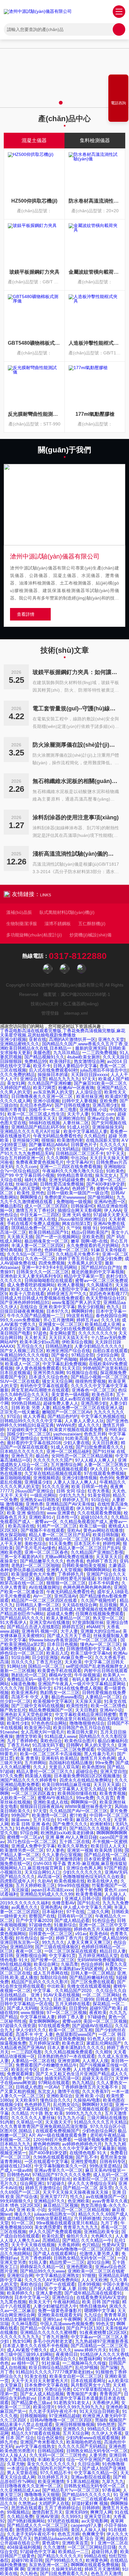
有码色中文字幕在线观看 (44, 1386)
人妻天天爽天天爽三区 (89, 1942)
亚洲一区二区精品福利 (68, 1451)
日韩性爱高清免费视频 (62, 1184)
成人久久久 (89, 1425)
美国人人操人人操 (88, 2530)
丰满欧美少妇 (51, 2460)
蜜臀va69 (72, 2021)
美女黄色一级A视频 (70, 1394)
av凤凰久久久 (25, 1907)
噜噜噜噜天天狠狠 (42, 2495)
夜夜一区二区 (29, 1951)
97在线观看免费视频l (104, 1473)
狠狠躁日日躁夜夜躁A (41, 1806)
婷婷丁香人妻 (71, 2017)
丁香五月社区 (49, 1662)
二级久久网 (98, 1912)
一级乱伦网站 (43, 1495)
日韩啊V (74, 1745)
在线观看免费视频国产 (58, 2131)
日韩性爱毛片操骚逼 (75, 1579)
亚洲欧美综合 (59, 2096)
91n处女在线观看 (57, 1508)
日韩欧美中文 (38, 1688)
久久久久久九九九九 (20, 2337)
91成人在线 (62, 1447)
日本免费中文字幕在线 (46, 2385)
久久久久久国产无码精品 (82, 2446)
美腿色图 (42, 1053)
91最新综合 (65, 1925)
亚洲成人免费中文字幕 (33, 1846)
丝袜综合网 (27, 1184)
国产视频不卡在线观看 (43, 1530)
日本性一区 (67, 1517)
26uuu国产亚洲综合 (34, 1491)
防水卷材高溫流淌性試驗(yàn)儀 (95, 201)
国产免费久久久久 (70, 1824)
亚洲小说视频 (46, 1101)
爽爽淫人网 (101, 2512)
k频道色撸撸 (23, 1684)
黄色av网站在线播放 (103, 1530)
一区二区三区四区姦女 (33, 1793)
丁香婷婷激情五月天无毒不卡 (90, 2087)
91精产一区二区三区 (57, 1526)
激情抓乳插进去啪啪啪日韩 (42, 2530)
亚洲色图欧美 (80, 2267)
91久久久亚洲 (55, 1486)
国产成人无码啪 (22, 2008)
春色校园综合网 (111, 1316)
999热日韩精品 (26, 1403)
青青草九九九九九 (81, 2227)
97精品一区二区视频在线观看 (80, 2109)
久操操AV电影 (87, 2100)
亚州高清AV (66, 1596)
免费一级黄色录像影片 (60, 2311)
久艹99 (73, 1228)
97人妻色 (55, 1850)
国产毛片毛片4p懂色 (36, 1548)
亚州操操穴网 (26, 1140)
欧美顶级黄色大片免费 (33, 1574)
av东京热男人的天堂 (53, 1092)
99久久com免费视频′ (20, 1320)
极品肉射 (44, 1579)
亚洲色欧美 (117, 2407)
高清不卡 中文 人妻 (30, 1697)
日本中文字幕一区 (32, 2297)
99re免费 (104, 1763)
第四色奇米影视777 (108, 1294)
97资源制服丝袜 (88, 1622)
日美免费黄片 (54, 1828)
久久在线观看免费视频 (99, 1513)
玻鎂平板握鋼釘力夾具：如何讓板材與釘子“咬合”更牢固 (76, 672)
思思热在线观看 (27, 2508)
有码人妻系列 (85, 1679)
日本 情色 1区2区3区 (20, 2205)
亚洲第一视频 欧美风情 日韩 (95, 1850)
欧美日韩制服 (106, 1535)
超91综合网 (98, 2262)
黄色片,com (116, 1890)
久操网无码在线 (67, 2569)
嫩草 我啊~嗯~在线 (89, 1241)
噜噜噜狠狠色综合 (87, 1723)
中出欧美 (56, 1986)
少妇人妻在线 (76, 1443)
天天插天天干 (58, 2122)
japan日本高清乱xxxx (52, 1890)
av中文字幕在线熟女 (36, 2446)
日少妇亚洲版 (45, 1657)
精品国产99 (108, 1329)
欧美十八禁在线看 (27, 1294)
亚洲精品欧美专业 (101, 2232)
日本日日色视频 (62, 1644)
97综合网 (29, 1833)
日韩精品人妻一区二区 (38, 1605)
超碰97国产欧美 (105, 2008)
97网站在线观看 (54, 2083)
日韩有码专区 (113, 2161)
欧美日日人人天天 (108, 1846)
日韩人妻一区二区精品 (93, 1973)
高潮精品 (51, 2240)
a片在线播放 (19, 1219)
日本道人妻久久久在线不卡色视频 (35, 2346)
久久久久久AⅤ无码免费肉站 (52, 2280)
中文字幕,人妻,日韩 (68, 2289)
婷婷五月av (88, 1320)
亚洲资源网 (69, 2061)
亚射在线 (38, 1039)
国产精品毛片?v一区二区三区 (71, 2490)
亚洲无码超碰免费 (66, 1180)
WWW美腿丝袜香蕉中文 (88, 1806)
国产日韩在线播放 (72, 1105)
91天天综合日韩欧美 (100, 2411)
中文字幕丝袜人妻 (38, 2017)
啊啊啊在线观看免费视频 (95, 2565)
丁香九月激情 (55, 2337)
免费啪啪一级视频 (74, 1202)
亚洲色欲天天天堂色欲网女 (26, 1714)
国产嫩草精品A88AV (49, 1145)
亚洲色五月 (22, 1456)
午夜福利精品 (66, 2302)
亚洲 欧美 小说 (90, 2096)
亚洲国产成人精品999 (106, 1938)
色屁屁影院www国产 (76, 2034)
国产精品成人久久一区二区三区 (38, 2525)
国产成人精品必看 (72, 1920)
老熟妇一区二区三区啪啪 (35, 1565)
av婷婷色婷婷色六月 (82, 2144)
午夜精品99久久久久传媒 (24, 1355)
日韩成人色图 (29, 2087)
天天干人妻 (78, 1114)
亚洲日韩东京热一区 (20, 1942)
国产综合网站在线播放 (29, 1719)
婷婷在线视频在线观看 (66, 1469)
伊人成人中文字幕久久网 (87, 1907)
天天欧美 (73, 1662)
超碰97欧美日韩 (27, 2560)
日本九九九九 (38, 1999)
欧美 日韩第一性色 (90, 1486)
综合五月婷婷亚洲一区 (22, 1158)
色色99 (106, 1478)
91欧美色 (115, 1171)
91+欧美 (65, 1820)
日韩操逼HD (83, 1206)
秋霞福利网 (90, 2359)
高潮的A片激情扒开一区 (72, 1039)
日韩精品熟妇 (59, 1346)
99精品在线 (95, 2556)
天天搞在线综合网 (80, 1605)
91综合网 (20, 1657)
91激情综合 (36, 2148)
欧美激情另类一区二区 (22, 1850)
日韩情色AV (18, 2175)
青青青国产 (111, 2394)
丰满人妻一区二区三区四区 (38, 1245)
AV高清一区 (49, 1877)
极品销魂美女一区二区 (46, 1241)
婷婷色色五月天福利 (94, 1929)
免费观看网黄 (20, 2074)
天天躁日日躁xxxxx (89, 1074)
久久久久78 (11, 1688)
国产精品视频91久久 (44, 1057)
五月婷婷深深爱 (44, 2043)
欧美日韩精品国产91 (49, 1232)
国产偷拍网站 (101, 1197)
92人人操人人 (13, 2455)
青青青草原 (115, 2315)
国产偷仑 (60, 1355)
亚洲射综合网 (20, 2275)
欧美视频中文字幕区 (53, 1701)
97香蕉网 (111, 2490)
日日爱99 (78, 2008)
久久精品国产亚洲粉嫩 (49, 1083)
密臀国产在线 (42, 1916)
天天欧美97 (26, 2100)
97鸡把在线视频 (63, 2521)
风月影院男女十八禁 (90, 2385)
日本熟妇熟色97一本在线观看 (66, 2056)
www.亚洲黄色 (61, 1513)
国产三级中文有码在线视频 (38, 1706)
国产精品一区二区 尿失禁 (88, 2188)
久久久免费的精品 (18, 1074)
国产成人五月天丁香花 (69, 1636)
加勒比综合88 (54, 1977)
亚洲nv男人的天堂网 (20, 1188)
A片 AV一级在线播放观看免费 (58, 2135)
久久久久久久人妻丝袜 (33, 2118)
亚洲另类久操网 (49, 1373)
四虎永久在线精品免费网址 (86, 1780)
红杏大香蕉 (99, 1491)
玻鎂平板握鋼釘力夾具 (34, 272)
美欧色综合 (35, 1543)
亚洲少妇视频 (13, 1039)
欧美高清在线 (21, 1526)
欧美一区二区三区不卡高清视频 (51, 1754)
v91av (81, 1934)
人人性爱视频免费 (91, 2069)
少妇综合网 (107, 1355)
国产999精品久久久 (64, 2560)
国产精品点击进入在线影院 (33, 1627)
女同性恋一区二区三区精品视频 (82, 1456)
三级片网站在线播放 (107, 2118)
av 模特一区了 (25, 2363)
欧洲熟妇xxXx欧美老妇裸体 (67, 1833)
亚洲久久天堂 (111, 1039)
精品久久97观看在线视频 (36, 2433)
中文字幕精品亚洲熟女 (58, 2275)
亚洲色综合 (63, 2297)
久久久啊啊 (57, 1158)
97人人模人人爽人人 (95, 1460)
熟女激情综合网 (89, 1061)
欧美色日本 (103, 1394)
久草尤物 (16, 2464)
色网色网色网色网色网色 (87, 1587)
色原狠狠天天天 (40, 1118)
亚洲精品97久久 (49, 2201)
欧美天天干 (40, 2302)
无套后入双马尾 (64, 1767)
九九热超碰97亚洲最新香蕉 (102, 2341)
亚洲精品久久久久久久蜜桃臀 (49, 2332)
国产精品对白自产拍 (101, 1267)
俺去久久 (23, 2214)
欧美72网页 (44, 1088)
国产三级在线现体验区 (57, 1947)
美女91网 (16, 1083)
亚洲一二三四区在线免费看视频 (70, 1167)
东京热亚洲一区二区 (49, 2565)
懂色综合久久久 (55, 2100)
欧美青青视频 (113, 1793)
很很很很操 (113, 1899)
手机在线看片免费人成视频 (33, 1224)
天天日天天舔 (106, 1785)
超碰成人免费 (60, 1614)
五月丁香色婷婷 (36, 2258)
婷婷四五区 (73, 1627)
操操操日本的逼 (53, 1074)
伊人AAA (113, 1210)
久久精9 (103, 2052)
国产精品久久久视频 (89, 1828)
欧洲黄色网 (97, 2560)
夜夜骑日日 (67, 2354)
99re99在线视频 (73, 1885)
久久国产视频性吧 (99, 1600)
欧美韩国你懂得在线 (77, 1793)
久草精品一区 (29, 2122)
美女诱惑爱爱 (48, 2227)
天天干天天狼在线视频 (33, 2245)
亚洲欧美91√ (41, 1517)
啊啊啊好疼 (82, 1311)
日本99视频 (89, 2284)
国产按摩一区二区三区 (53, 1960)
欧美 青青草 (27, 1758)
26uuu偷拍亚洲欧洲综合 (82, 1219)
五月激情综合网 (66, 1465)
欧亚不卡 (42, 1066)
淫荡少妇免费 (109, 1259)
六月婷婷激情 (87, 2218)
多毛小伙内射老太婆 (53, 2341)
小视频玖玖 (11, 1872)
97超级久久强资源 (18, 2026)
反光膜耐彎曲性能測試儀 (34, 414)
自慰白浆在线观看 (110, 1351)
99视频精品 (18, 2512)
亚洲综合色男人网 (84, 1868)
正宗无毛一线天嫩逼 (20, 1412)
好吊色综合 (27, 1938)
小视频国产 (27, 1508)
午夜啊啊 (72, 2319)
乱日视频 (108, 1605)
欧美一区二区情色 (108, 1706)
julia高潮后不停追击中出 (104, 1070)
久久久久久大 (113, 1145)
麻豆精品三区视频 (61, 2205)
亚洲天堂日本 (97, 2517)
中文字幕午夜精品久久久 (24, 2249)
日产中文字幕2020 (34, 1920)
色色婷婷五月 (38, 2105)
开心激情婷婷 (104, 1289)
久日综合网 (89, 2464)
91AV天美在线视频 (62, 1995)
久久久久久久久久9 (97, 1333)
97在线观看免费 (54, 2026)
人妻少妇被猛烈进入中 (55, 2306)
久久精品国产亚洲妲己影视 (97, 1552)
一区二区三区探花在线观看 (71, 1951)
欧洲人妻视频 (71, 1285)
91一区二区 (23, 2223)
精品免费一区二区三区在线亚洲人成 (88, 1408)
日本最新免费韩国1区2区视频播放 (87, 1776)
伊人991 (85, 1508)
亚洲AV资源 (47, 2517)
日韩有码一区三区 (75, 1916)
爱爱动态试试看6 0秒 (21, 1469)
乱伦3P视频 (87, 2367)
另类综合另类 (58, 2389)
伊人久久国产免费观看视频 (55, 2232)
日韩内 (40, 2289)
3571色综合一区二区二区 (32, 1842)
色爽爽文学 (93, 2534)
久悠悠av (27, 2503)
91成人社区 (78, 1127)
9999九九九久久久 (84, 2113)
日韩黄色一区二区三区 (51, 1934)
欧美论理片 (44, 2407)
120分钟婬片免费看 (52, 2140)
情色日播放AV (93, 2306)
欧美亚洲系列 (24, 1692)
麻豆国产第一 (13, 2411)
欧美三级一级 (93, 1526)
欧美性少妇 (18, 1723)
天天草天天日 (109, 1557)
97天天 (89, 1079)
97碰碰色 (97, 2017)
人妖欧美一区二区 (18, 1798)
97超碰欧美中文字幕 (27, 1430)
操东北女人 (106, 1175)
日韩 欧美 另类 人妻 (31, 1408)
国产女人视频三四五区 (22, 1351)
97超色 (40, 1333)
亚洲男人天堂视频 (64, 1570)
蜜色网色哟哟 (46, 2144)
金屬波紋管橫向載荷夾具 (95, 272)
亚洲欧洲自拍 (71, 1118)
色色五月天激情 (106, 2573)
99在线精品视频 (16, 1964)
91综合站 (100, 1500)
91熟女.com (103, 1114)
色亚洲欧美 (79, 2201)
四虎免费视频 (52, 1263)
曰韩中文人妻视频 (80, 1101)
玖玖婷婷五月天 (53, 2477)
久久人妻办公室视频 (62, 1855)
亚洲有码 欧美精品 (59, 1758)
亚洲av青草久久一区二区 (58, 2170)
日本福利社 (53, 1912)
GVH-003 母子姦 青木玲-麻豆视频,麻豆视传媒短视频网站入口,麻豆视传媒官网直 (64, 1866)
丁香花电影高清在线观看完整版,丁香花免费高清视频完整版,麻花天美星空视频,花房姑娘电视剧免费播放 (63, 1033)
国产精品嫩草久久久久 (42, 1561)
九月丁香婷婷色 (22, 1741)
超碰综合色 (87, 1771)
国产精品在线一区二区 (106, 1855)
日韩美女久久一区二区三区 (43, 1272)
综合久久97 (36, 1969)
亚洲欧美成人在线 (51, 1802)
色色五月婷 (95, 1434)
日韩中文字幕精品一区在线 (26, 2004)
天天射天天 (35, 1337)
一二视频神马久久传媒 (84, 2363)
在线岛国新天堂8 (102, 1140)
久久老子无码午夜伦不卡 (53, 2411)
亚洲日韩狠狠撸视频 (75, 2424)
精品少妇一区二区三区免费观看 (64, 1749)
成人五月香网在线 (51, 1973)
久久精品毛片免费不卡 (78, 1254)
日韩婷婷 (91, 2508)
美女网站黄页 (63, 1333)
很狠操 (48, 1140)
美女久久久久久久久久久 (51, 2464)
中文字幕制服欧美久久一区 (61, 2166)
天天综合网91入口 (42, 1872)
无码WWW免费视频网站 (101, 1960)
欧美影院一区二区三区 (95, 2179)
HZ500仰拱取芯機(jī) (34, 201)
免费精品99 (36, 1061)
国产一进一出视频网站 (58, 1237)
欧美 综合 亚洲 (89, 2538)
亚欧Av (74, 1530)
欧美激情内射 (70, 1140)
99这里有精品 (80, 1316)
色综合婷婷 (92, 1964)
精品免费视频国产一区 (51, 1710)
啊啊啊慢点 (31, 1197)
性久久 (77, 2197)
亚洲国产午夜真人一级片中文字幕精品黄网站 (82, 1684)
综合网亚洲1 (32, 2183)
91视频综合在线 (82, 1373)
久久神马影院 (24, 2324)
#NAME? (95, 1627)
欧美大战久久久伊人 (31, 1289)
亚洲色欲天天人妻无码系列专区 (31, 1276)
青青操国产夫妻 (82, 2394)
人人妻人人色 (51, 1649)
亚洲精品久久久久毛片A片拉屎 (31, 1131)
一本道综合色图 (22, 2468)
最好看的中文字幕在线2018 (34, 1443)
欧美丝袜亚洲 (90, 1096)
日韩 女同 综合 (71, 1491)
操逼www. (21, 1820)
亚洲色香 (34, 1504)
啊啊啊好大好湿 (97, 2105)
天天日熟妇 (86, 1710)
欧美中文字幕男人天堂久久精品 (75, 1789)
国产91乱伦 (89, 1903)
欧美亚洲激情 (51, 2481)
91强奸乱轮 (109, 1579)
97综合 (14, 1416)
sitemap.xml (76, 1013)
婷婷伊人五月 (75, 1500)
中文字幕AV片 (80, 1162)
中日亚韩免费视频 (67, 2039)
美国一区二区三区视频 (105, 2021)
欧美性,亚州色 (31, 1193)
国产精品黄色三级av (31, 2403)
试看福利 (9, 1894)
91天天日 (71, 1368)
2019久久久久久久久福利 (25, 1903)
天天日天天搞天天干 (69, 1337)
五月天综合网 (76, 2433)
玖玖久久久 (22, 1662)
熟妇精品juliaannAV (53, 2538)
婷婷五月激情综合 (43, 2188)
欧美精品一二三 (74, 2552)
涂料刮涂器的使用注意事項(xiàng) (76, 817)
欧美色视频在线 (70, 1881)
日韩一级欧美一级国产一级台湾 (78, 1193)
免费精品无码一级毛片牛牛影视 (38, 1679)
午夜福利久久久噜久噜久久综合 (73, 1171)
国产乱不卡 (87, 2157)
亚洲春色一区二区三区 (94, 1390)
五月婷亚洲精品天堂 (98, 1955)
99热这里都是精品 (54, 2218)
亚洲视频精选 (46, 1478)
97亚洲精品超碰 (64, 2416)
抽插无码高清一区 (62, 2078)
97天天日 (34, 1539)
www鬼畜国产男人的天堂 (76, 1302)
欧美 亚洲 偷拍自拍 (26, 1513)
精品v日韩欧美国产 (90, 1232)
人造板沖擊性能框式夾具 (95, 343)
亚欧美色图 (93, 1237)
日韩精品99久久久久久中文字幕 (31, 1421)
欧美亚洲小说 (38, 1728)
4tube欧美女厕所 (84, 1057)
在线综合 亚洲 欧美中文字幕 (48, 1307)
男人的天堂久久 (100, 1745)
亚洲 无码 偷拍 (76, 1215)
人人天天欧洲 (94, 2280)
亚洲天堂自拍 (113, 1771)
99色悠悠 (106, 2424)
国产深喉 (109, 2367)
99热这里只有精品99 (75, 1719)
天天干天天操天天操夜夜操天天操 (76, 2192)
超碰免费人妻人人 (61, 1403)
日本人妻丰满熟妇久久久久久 (76, 2048)
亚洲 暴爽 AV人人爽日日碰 (71, 1837)
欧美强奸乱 (60, 1061)
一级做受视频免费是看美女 (100, 2140)
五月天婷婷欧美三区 (35, 1885)
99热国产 (20, 1815)
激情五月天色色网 (98, 1758)
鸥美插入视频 (38, 1776)
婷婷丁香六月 (69, 1938)
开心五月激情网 (59, 1320)
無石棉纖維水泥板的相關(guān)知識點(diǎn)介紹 (76, 781)
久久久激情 (54, 2547)
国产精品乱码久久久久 (22, 1618)
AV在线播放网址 (45, 1587)
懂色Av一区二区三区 (100, 1644)
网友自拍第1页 (76, 1224)
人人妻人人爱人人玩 (84, 1421)
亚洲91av (52, 2319)
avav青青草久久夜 (110, 2201)
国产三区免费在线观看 (93, 1982)
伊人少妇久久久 (31, 2030)
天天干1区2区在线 (25, 1929)
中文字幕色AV (56, 1188)
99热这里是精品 (105, 2166)
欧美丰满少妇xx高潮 (39, 1342)
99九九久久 (53, 1942)
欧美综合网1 (46, 1964)
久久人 (40, 1767)
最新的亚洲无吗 (90, 1048)
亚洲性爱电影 (84, 2161)
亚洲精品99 (21, 1947)
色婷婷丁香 (83, 1188)
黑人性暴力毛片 (99, 1754)
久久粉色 (29, 2573)
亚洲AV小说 (111, 1710)
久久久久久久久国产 (53, 1460)
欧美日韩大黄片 (82, 1732)
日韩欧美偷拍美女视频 (84, 1565)
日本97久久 (58, 1311)
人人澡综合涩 (89, 1092)
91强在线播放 (25, 2359)
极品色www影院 (67, 1697)
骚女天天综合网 (57, 1381)
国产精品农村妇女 (24, 2389)
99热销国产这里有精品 (105, 1368)
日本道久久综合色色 (49, 1377)
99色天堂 (105, 2324)
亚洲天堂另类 (13, 2262)
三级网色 (24, 2179)
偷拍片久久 (77, 2236)
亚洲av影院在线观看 (91, 2477)
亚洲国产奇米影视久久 (42, 2442)
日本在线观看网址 (88, 2381)
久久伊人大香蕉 (107, 2433)
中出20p (79, 1158)
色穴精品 (91, 2245)
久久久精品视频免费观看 (69, 2052)
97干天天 (116, 1153)
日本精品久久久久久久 (22, 1451)
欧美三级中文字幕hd (91, 1653)
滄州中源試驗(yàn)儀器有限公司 (55, 556)
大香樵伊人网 (106, 2403)
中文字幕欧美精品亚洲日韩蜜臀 (86, 1714)
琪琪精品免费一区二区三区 (38, 1228)
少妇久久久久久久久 (82, 1872)
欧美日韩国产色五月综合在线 (82, 1728)
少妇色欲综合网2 (99, 2131)
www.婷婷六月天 (90, 2350)
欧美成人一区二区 (23, 1364)
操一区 (47, 1938)
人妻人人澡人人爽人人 (75, 1482)
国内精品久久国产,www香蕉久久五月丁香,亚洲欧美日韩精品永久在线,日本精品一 (64, 1046)
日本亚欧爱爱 (97, 1859)
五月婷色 (33, 1250)
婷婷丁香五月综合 (76, 1259)
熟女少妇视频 (91, 1307)
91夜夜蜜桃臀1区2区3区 (103, 2332)
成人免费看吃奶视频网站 (31, 1285)
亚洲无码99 (76, 2512)
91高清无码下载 (48, 1745)
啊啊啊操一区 (84, 1802)
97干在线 (75, 1912)
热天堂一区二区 (108, 1618)
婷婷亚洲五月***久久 (67, 1294)
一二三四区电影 (27, 2052)
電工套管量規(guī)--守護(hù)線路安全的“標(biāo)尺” (76, 708)
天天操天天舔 (88, 1701)
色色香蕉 (75, 1561)
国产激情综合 (24, 1438)
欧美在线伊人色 (103, 1881)
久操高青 (70, 1964)
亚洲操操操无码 (107, 1127)
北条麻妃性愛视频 (48, 2499)
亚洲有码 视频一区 (40, 1631)
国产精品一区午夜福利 (42, 2328)
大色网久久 (102, 2236)
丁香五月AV (18, 1745)
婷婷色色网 (90, 1359)
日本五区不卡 (87, 1543)
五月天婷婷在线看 (73, 2004)
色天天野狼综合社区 (106, 1298)
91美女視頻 (99, 1495)
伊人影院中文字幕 (71, 1289)
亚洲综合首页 (33, 1079)
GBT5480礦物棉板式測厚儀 (34, 343)
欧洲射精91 (101, 1824)
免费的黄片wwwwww (65, 1197)
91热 (114, 2350)
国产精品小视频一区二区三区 (99, 1377)
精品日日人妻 (113, 1951)
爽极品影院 (11, 1206)
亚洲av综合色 (100, 1118)
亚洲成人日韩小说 (82, 1899)
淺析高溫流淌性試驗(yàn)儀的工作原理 (76, 854)
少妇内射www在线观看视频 (92, 2438)
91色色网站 (27, 1828)
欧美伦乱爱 (53, 2236)
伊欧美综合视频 (77, 1342)
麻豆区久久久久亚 (94, 1820)
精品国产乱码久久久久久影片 (40, 1982)
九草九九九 (113, 2481)
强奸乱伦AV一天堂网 (102, 1149)
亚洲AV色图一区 (110, 1202)
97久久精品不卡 (56, 2473)
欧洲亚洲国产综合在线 (68, 1351)
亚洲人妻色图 (49, 2293)
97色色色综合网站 (49, 1723)
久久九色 (99, 1438)
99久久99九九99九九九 (80, 2407)
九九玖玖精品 (66, 1053)
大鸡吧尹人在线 (54, 2503)
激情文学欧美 (29, 1736)
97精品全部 (83, 1355)
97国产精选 (115, 1868)
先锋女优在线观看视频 (89, 1986)
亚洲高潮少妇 (106, 1105)
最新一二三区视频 (18, 1671)
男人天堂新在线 (22, 2473)
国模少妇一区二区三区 (29, 1434)
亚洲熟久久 (74, 2429)
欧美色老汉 (73, 2043)
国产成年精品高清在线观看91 (93, 2293)
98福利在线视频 (44, 1123)
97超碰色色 (40, 1925)
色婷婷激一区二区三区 (66, 1250)
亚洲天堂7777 (54, 2197)
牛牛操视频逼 (87, 1675)
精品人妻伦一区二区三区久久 (45, 1771)
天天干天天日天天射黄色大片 (40, 2381)
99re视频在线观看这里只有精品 (67, 2223)
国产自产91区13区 (85, 2328)
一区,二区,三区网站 (101, 1995)
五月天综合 (44, 1820)
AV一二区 (42, 1596)
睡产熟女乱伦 (13, 1710)
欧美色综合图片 (80, 1741)
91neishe (9, 1732)
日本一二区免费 (55, 2069)
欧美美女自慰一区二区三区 (76, 2376)
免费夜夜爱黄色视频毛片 (40, 1162)
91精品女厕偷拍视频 (20, 2319)
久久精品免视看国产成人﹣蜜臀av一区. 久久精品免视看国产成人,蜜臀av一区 (64, 1522)
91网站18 (16, 1666)
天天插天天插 (20, 1237)
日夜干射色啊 (89, 1890)
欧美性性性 (77, 1706)
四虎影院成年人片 (18, 1881)
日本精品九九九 (15, 2144)
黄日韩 (7, 1955)
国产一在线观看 (60, 2284)
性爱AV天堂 (114, 2245)
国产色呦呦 (66, 1359)
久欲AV (45, 1881)
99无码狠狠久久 (16, 2201)
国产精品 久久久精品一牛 (87, 2240)
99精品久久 (99, 2429)
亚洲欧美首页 (75, 2543)
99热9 (6, 2297)
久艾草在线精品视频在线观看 (53, 1473)
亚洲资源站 (38, 2569)
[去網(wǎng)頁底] (118, 115)
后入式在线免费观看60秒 (53, 1070)
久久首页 (105, 1798)
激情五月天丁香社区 (35, 1210)
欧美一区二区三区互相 (71, 2030)
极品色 (42, 1456)
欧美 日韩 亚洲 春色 (31, 1824)
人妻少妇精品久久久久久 (98, 1346)
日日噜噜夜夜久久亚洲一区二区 (43, 1096)
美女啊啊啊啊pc (44, 2021)
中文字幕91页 (62, 1955)
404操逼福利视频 (24, 2547)
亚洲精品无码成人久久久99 (47, 1894)
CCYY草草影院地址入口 (97, 2389)
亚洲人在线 (45, 1219)
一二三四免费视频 (100, 1053)
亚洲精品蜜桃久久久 (20, 1044)
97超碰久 (56, 2183)
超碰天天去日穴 (97, 2078)
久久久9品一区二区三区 (30, 1254)
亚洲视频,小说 (93, 1110)
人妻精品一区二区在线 (33, 2061)
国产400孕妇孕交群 (106, 1184)
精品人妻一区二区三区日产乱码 (59, 1535)
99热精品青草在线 (75, 1175)
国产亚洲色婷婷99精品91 (25, 1302)
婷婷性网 (111, 1543)
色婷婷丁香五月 (102, 1561)
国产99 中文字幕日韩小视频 (27, 1175)
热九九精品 (83, 2083)
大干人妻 (69, 1631)
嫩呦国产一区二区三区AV (67, 1412)
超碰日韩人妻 (105, 2552)
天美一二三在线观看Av (90, 2499)
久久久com (26, 1167)
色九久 (113, 1307)
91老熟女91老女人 (72, 2403)
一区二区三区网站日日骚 (92, 2547)
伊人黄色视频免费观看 (38, 1368)
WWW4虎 (66, 1425)
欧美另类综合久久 (59, 2359)
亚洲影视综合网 (31, 1955)
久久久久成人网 (15, 1101)
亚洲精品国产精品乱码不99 (38, 1127)
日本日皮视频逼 (15, 1373)
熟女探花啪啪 (13, 1535)
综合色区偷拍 (50, 2438)
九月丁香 (109, 2223)
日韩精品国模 (51, 2451)
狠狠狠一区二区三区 (66, 1583)
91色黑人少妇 (101, 2039)
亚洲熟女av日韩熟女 (40, 1500)
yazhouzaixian (67, 1434)
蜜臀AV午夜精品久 (56, 1798)
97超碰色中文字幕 (38, 2552)
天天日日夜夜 (105, 1443)
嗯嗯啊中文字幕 (100, 2311)
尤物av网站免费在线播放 (69, 1557)
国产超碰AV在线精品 (92, 2026)
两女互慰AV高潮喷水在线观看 (40, 1390)
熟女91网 (22, 2341)
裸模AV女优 (60, 1675)
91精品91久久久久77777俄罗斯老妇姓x (54, 2372)
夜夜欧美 (98, 2012)
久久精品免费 (20, 2517)
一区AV (52, 2087)
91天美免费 (60, 1543)
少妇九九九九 (72, 1495)
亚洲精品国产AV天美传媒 (70, 1504)
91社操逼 (51, 2363)
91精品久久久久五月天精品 (101, 2122)
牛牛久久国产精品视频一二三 (35, 1316)
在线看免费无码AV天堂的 (101, 2297)
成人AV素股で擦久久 (27, 2350)
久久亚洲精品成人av (20, 2490)
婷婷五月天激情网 (102, 2569)
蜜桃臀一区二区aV (25, 1837)
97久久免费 (11, 1776)
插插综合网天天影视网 (80, 1210)
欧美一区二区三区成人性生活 (36, 1114)
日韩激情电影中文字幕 (88, 1649)
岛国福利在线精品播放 (71, 1763)
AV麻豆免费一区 (77, 1657)
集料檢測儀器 (60, 140)
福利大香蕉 (35, 1180)
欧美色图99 (93, 1767)
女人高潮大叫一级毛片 (43, 1732)
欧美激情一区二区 (49, 1815)
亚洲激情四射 (68, 1859)
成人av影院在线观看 (79, 1399)
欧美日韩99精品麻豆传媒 (66, 1785)
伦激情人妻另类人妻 (99, 2254)
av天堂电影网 (95, 2521)
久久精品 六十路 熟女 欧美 (37, 2113)
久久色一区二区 (40, 1259)
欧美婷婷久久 (20, 2293)
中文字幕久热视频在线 (103, 1416)
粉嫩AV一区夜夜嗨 (76, 1088)
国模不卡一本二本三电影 (53, 1110)
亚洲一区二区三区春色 (46, 1552)
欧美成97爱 (116, 1096)
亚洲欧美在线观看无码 (59, 2315)
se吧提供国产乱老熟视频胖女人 (97, 1666)
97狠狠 (89, 2275)
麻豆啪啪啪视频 (15, 1478)
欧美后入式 (57, 1653)
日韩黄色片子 (84, 1145)
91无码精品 (68, 1149)
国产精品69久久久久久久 (86, 2495)
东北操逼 (20, 1890)
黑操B (101, 2420)
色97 (49, 1149)
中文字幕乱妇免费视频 (64, 1364)
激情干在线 (69, 2091)
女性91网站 (51, 1438)
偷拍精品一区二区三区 (67, 1539)
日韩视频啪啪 (33, 2416)
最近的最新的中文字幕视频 (98, 1272)
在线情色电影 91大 (89, 2153)
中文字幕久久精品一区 (96, 2473)
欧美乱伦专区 (24, 2069)
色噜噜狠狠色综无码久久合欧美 (94, 1877)
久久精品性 (95, 1136)
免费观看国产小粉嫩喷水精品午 (46, 2065)
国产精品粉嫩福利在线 (91, 1977)
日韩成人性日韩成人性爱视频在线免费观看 (42, 1298)
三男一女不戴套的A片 (21, 1557)
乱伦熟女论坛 (66, 2105)
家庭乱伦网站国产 (104, 2043)
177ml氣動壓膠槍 (95, 414)
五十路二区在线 (75, 1842)
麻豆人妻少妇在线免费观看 (68, 1329)
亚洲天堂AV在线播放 (50, 1622)
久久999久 (71, 2517)
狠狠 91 (90, 1228)
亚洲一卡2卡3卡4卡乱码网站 (50, 1267)
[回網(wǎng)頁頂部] (118, 81)
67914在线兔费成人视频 (78, 1688)
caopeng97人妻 (86, 2525)
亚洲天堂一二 (13, 1149)
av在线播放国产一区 (106, 2197)
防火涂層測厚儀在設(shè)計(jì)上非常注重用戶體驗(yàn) (76, 745)
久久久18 (110, 1320)
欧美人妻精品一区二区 (68, 1618)
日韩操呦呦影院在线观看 (49, 1280)
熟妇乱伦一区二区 (29, 1675)
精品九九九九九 (64, 1079)
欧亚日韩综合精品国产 (51, 2367)
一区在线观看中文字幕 (46, 2161)
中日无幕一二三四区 (40, 1215)
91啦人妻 (38, 2262)
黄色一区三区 (20, 1579)
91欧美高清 (76, 1438)
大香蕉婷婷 (69, 2245)
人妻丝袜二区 (76, 1123)
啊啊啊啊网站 (97, 1570)
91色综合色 (103, 1920)
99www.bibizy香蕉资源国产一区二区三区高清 (73, 1640)
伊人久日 (99, 1469)
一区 (122, 2258)
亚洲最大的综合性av (100, 1631)
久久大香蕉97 (95, 2091)
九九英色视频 (13, 2302)
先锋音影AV (63, 1903)
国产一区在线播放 (43, 2429)
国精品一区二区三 (46, 1666)
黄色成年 (51, 2543)
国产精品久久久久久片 (59, 2556)
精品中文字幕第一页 (84, 1276)
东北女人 (46, 2091)
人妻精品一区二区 (103, 1697)
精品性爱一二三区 (67, 2262)
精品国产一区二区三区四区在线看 (45, 1600)
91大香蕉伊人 (13, 1622)
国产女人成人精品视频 (42, 2394)
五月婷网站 (35, 1763)
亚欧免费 (108, 1101)
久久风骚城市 (100, 1285)
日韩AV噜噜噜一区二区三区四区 (82, 2249)
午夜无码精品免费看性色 (57, 1136)
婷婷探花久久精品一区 (42, 2267)
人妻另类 (98, 2455)
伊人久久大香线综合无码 (92, 2183)
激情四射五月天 (47, 2512)
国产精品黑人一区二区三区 (26, 1859)
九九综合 (93, 2315)
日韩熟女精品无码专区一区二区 (84, 2258)
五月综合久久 (30, 1346)
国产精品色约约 (63, 1416)
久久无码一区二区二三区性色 (58, 2455)
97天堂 (40, 1811)
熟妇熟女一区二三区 (60, 1692)
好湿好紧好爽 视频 (90, 2503)
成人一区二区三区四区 (46, 1206)
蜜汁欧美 (78, 1815)
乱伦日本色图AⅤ (36, 1105)
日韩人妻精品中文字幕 (75, 1066)
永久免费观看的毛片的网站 (93, 1245)
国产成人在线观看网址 (55, 2254)
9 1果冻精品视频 (83, 2481)
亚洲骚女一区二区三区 (60, 1324)
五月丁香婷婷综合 (62, 2508)
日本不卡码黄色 (104, 1583)
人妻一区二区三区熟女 (106, 1465)
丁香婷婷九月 (71, 1574)
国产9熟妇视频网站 (26, 2521)
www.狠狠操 (32, 2012)
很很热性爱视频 (90, 1381)
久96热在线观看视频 (53, 2157)
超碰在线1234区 (16, 2166)
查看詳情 (26, 614)
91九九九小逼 (71, 2118)
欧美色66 (99, 1934)
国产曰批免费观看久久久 (100, 1447)
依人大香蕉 (34, 1416)
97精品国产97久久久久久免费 (61, 2175)
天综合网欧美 (53, 2008)
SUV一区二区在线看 (20, 1381)
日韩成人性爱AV (112, 1999)
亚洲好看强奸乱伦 (53, 2179)
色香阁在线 (31, 1789)
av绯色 (36, 1149)
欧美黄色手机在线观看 (59, 1671)
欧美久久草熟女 (73, 1846)
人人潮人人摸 (95, 2061)
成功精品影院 (20, 2218)
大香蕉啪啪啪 (58, 1929)
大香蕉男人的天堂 (85, 1263)
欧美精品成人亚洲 (102, 1324)
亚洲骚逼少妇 (38, 1482)
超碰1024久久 (95, 1517)
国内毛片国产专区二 (60, 2468)
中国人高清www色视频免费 (67, 2324)
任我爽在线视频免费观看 (100, 1614)
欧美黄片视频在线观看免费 (76, 1430)
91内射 (7, 2122)
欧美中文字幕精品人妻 (85, 1131)
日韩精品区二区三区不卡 (80, 1153)
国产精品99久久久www (43, 2271)
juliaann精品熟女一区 (55, 2214)
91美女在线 (36, 2376)
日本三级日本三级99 (73, 1999)
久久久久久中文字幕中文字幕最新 (82, 2148)
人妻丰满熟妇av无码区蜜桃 (76, 1969)
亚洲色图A (51, 1907)
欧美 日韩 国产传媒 (101, 2302)
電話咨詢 (118, 103)
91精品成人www (60, 1736)
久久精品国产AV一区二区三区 (78, 1811)
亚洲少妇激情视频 (80, 1478)
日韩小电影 (102, 1539)
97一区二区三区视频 (67, 2012)
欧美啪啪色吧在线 (84, 2442)
